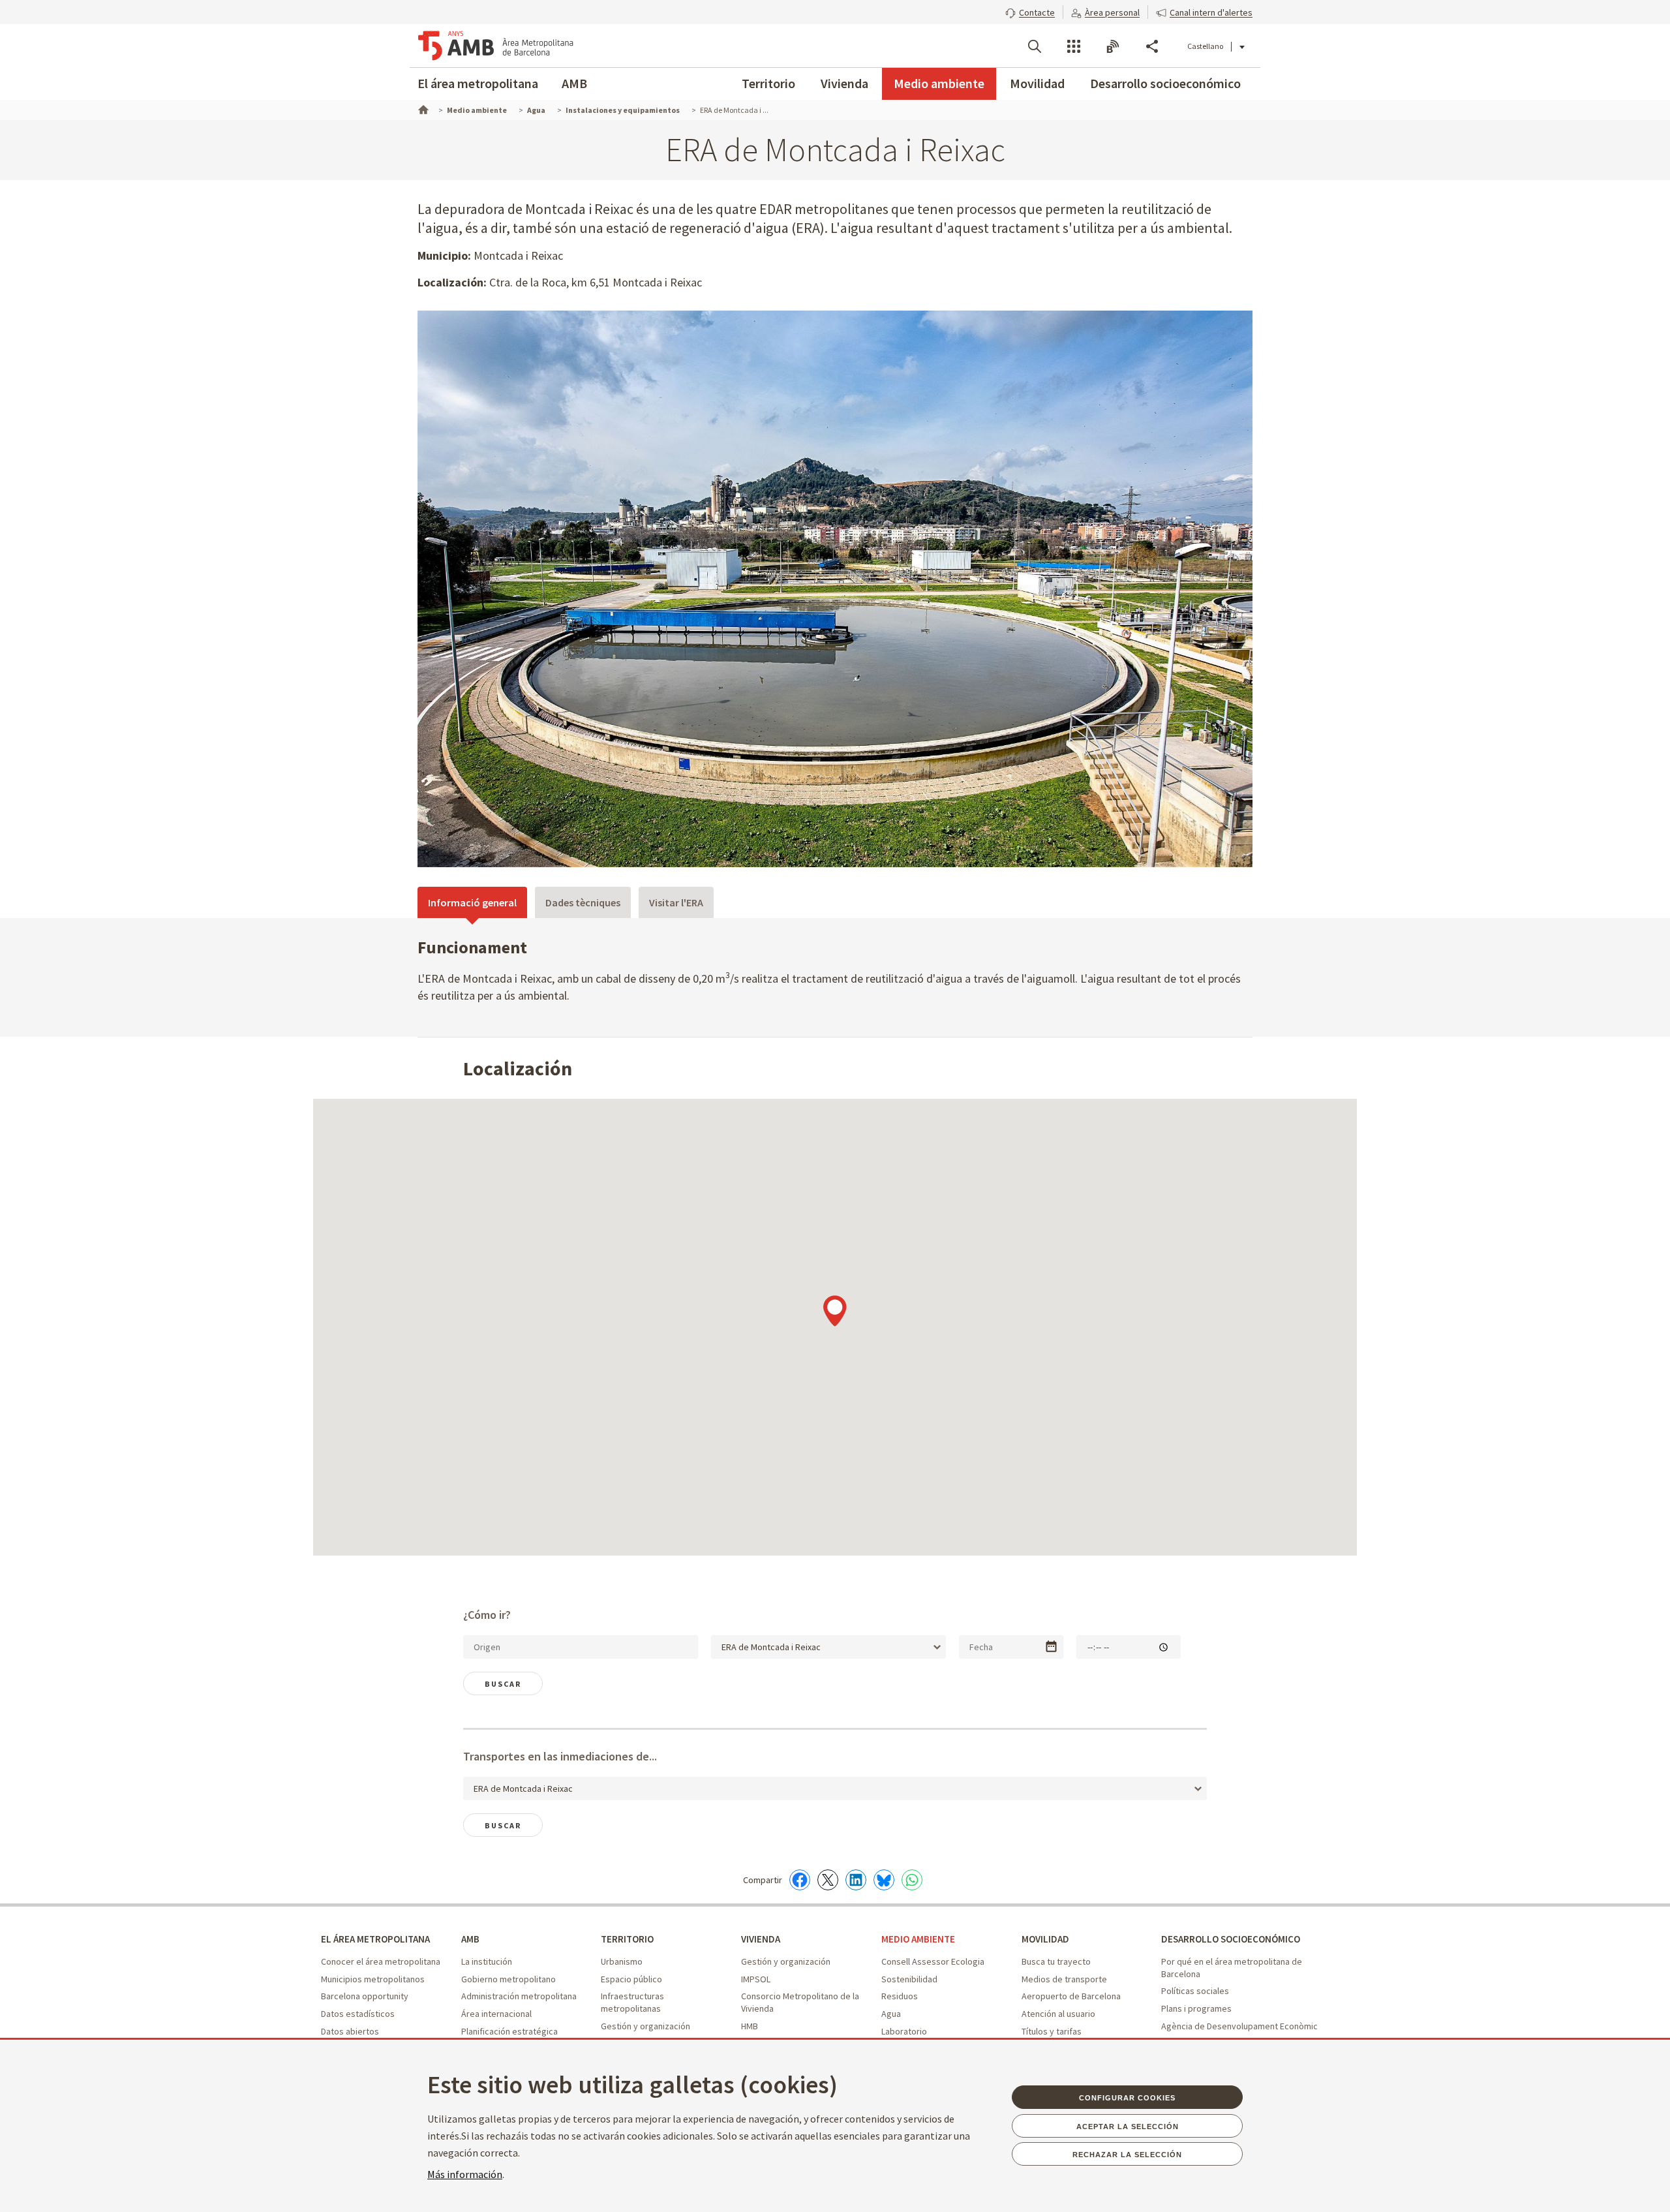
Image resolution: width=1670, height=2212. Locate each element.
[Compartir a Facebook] (800, 1880)
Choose (1051, 1647)
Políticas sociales (1195, 1991)
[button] (1030, 11)
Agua (891, 2014)
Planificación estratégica (509, 2031)
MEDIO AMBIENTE (918, 1939)
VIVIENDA (761, 1939)
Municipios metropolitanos (373, 1979)
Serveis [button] (1074, 46)
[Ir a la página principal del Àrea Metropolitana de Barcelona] (496, 46)
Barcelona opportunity (365, 1996)
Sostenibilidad (909, 1979)
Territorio (768, 83)
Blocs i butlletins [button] (1113, 46)
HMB (750, 2026)
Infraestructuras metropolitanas (632, 2002)
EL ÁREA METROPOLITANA (375, 1939)
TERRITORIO (627, 1939)
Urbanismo (622, 1961)
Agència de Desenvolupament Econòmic (1239, 2026)
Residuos (900, 1996)
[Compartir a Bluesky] (884, 1880)
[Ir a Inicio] (422, 108)
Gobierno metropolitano (509, 1979)
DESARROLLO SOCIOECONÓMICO (1231, 1939)
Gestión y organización (645, 2026)
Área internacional (496, 2014)
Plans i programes (1196, 2008)
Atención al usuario (1058, 2014)
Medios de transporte (1064, 1979)
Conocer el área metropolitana (381, 1961)
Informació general (472, 902)
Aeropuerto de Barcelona (1071, 1996)
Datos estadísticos (358, 2014)
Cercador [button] (1035, 46)
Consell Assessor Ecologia (933, 1961)
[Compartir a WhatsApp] (912, 1880)
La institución (487, 1961)
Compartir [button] (1152, 46)
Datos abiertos (350, 2031)
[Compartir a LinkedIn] (856, 1880)
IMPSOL (756, 1979)
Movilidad (1037, 83)
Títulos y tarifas (1052, 2031)
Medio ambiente (939, 83)
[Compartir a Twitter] (828, 1880)
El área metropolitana (478, 83)
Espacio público (631, 1979)
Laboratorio (904, 2031)
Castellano (1205, 46)
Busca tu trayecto (1056, 1961)
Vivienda (844, 83)
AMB (574, 83)
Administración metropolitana (519, 1996)
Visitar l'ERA (676, 902)
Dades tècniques (583, 902)
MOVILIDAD (1045, 1939)
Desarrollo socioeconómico (1165, 83)
